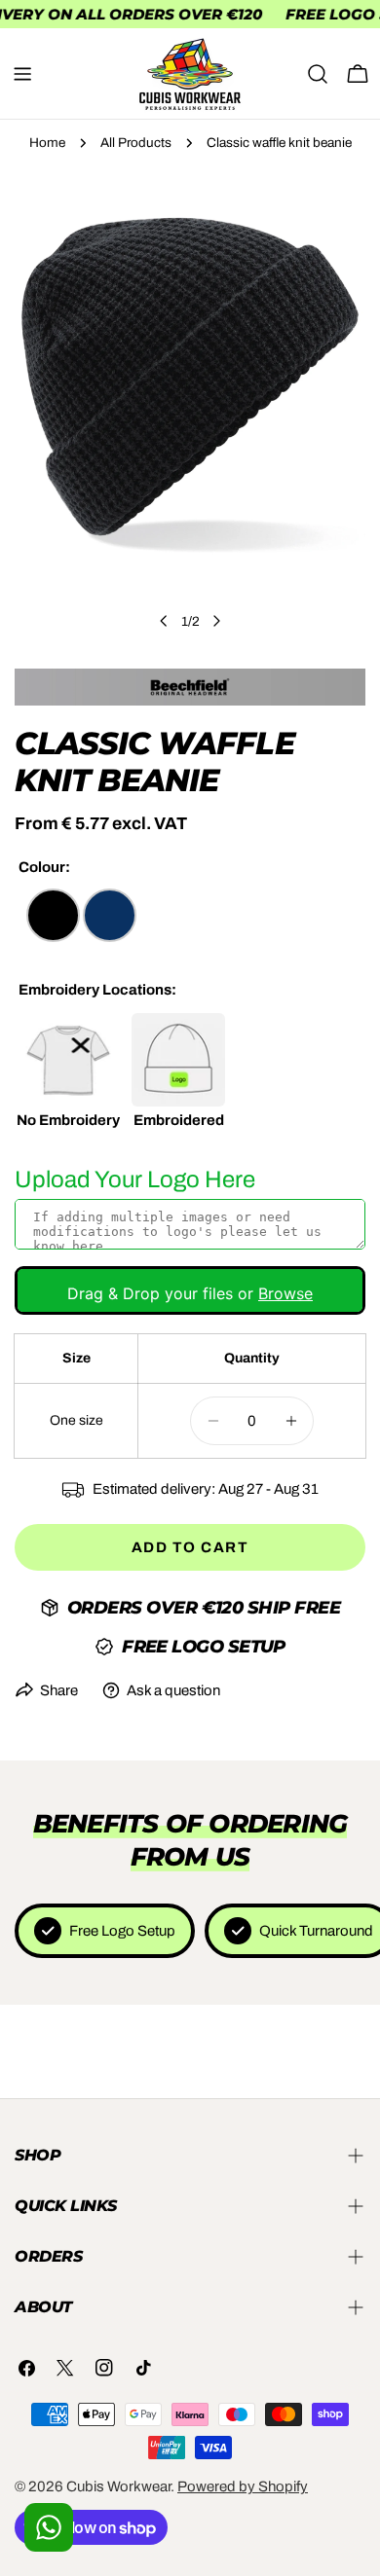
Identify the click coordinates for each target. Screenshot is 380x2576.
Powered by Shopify (243, 2486)
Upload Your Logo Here (135, 1179)
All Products (136, 143)
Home (47, 143)
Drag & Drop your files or (190, 1293)
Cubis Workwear (118, 2486)
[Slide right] (216, 621)
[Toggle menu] (22, 74)
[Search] (318, 74)
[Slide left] (164, 621)
